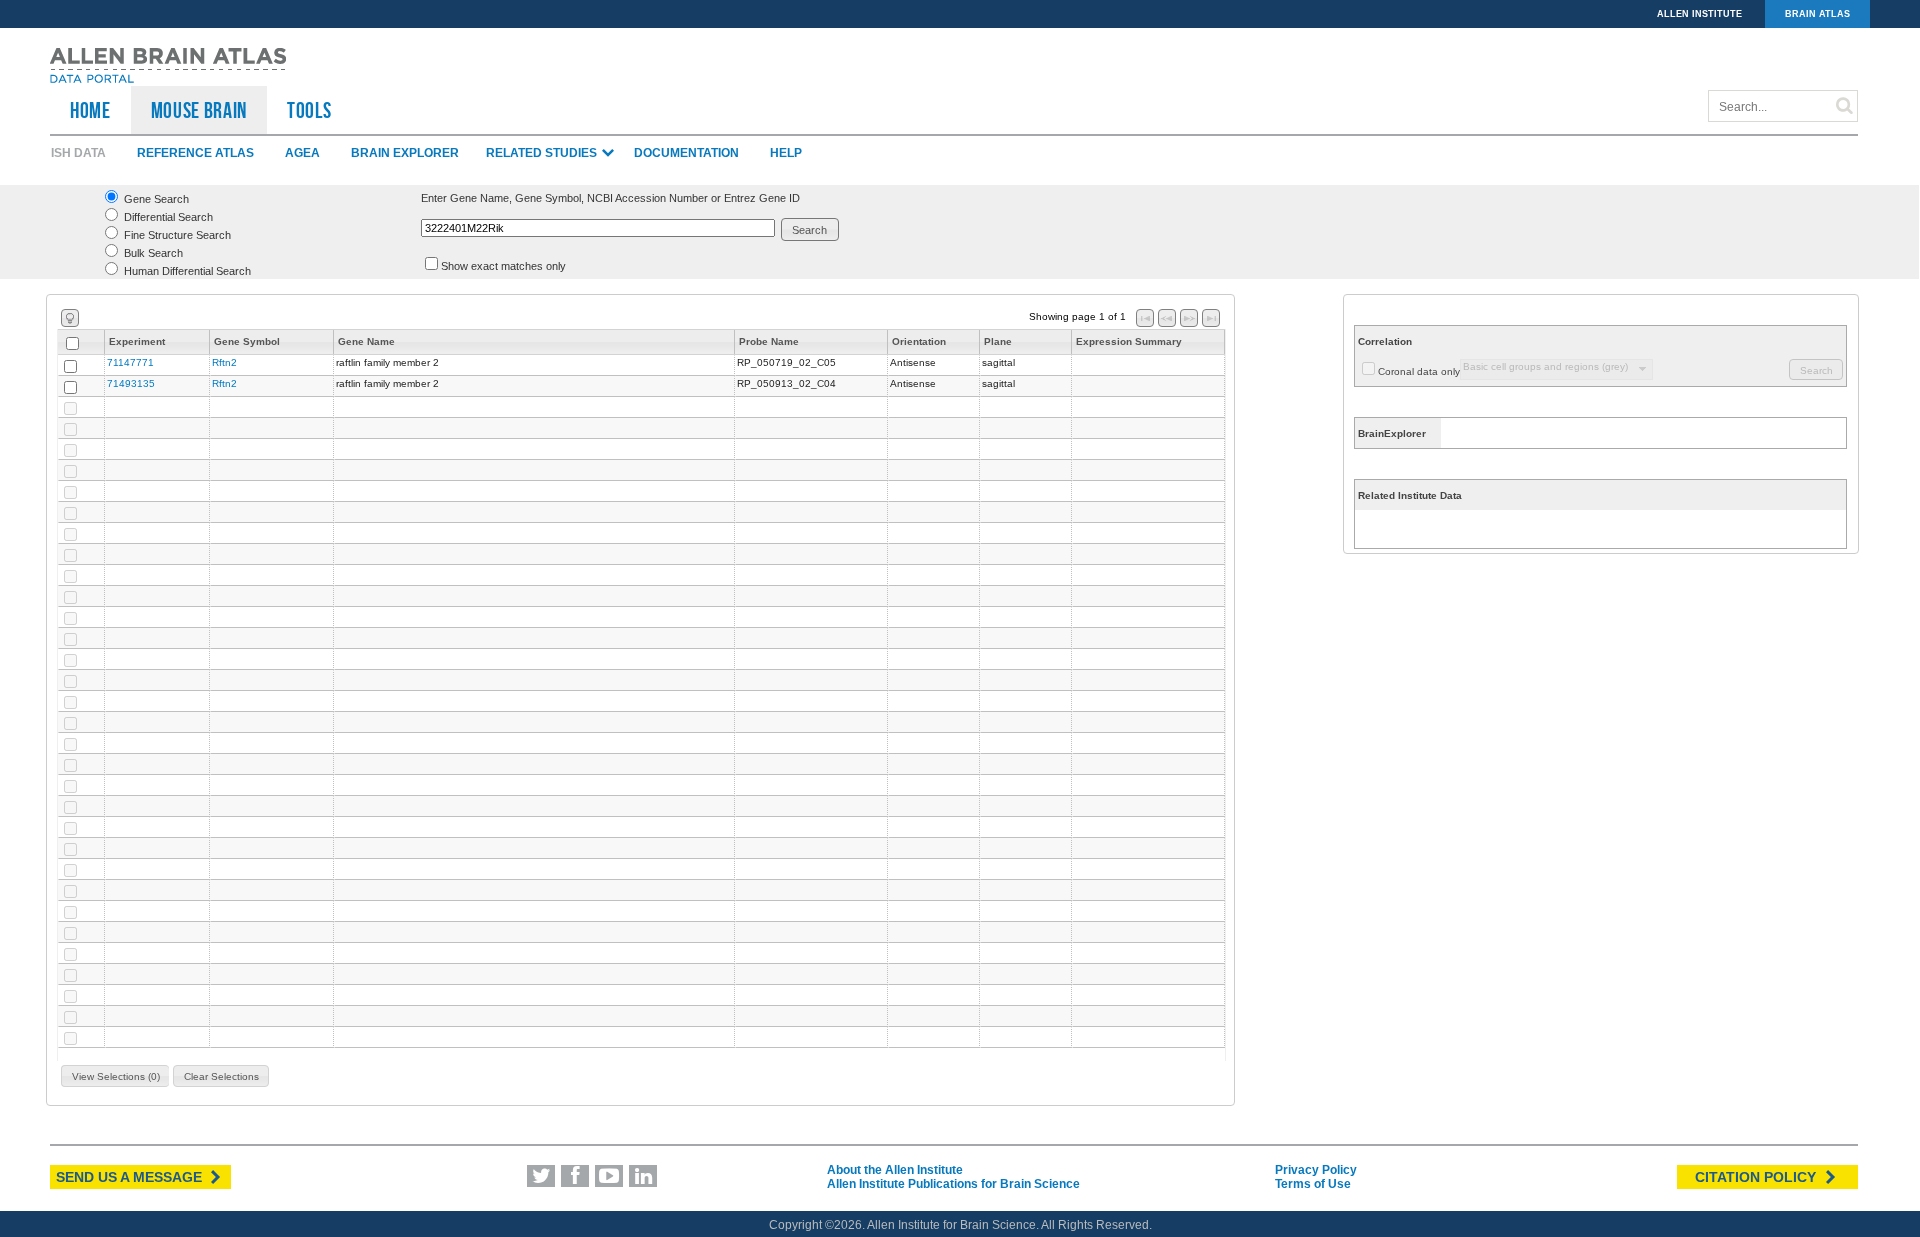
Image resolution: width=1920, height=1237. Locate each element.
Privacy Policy (1316, 1170)
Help (786, 153)
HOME (90, 110)
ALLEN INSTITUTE (1699, 14)
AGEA (302, 153)
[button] (810, 229)
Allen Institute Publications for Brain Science (953, 1184)
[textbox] (598, 228)
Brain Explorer (405, 153)
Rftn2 (224, 362)
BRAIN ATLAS (1817, 14)
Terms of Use (1313, 1184)
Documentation (686, 153)
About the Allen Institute (895, 1170)
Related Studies (543, 153)
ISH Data (78, 153)
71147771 (130, 362)
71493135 (131, 383)
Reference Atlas (195, 153)
